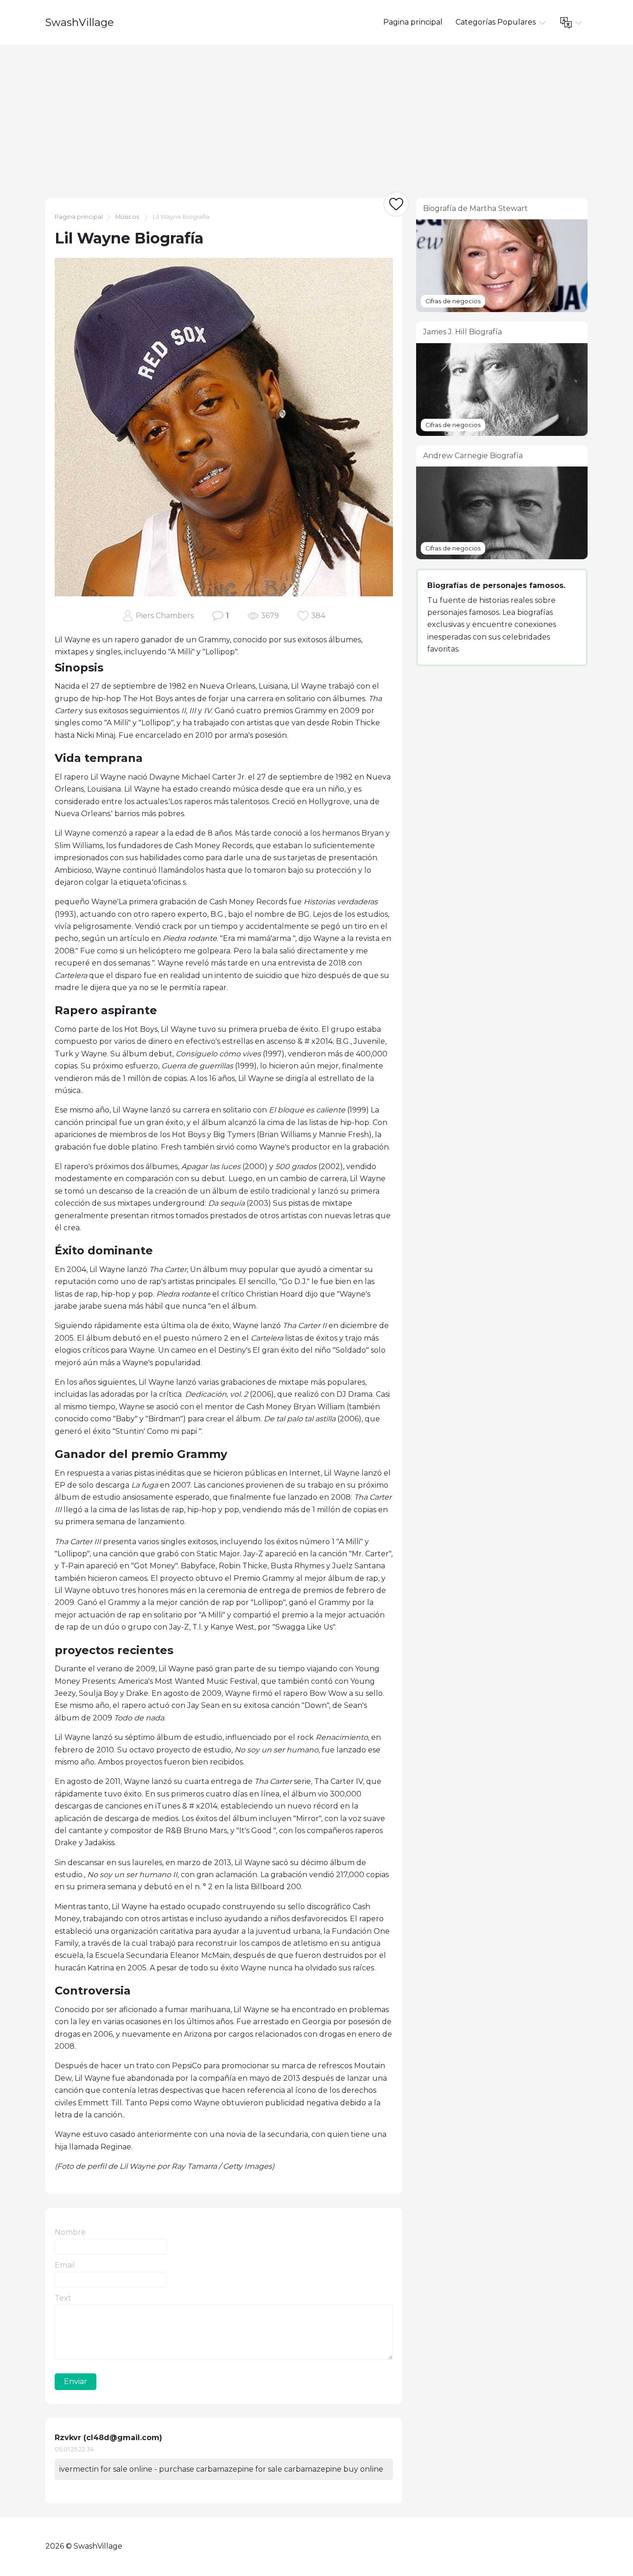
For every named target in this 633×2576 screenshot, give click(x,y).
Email (65, 2265)
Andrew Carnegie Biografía (473, 456)
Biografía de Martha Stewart (475, 208)
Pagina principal (413, 22)
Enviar (76, 2381)
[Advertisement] (316, 115)
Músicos (127, 217)
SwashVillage (80, 22)
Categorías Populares (497, 22)
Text (63, 2298)
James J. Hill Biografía (462, 332)
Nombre (70, 2232)
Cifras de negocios (453, 301)
